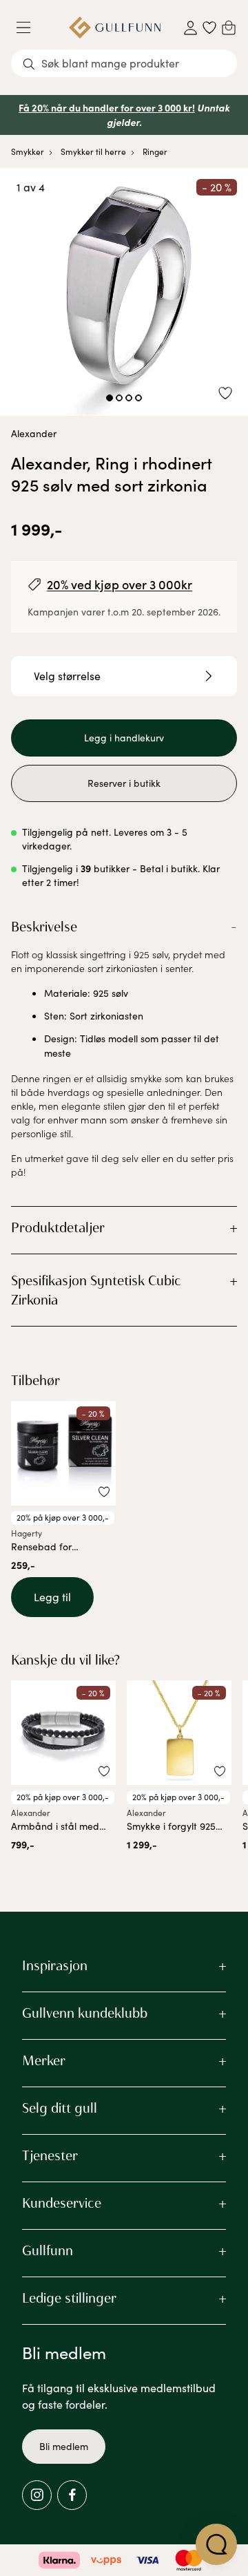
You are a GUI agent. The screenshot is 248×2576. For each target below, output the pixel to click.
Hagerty (27, 1533)
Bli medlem (64, 2446)
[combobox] (124, 63)
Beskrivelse (44, 927)
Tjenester (50, 2155)
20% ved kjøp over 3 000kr (120, 584)
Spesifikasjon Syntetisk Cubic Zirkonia (96, 1290)
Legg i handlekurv (124, 738)
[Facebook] (72, 2495)
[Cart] (229, 28)
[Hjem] (115, 28)
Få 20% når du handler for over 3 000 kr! (107, 107)
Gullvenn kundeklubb (85, 2013)
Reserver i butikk (124, 783)
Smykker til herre (93, 151)
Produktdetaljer (58, 1227)
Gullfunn (48, 2250)
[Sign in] (190, 28)
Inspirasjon (55, 1965)
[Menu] (29, 28)
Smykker (28, 151)
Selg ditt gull (60, 2108)
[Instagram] (37, 2495)
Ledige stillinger (69, 2298)
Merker (44, 2060)
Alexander (34, 433)
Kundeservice (62, 2203)
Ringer (155, 151)
